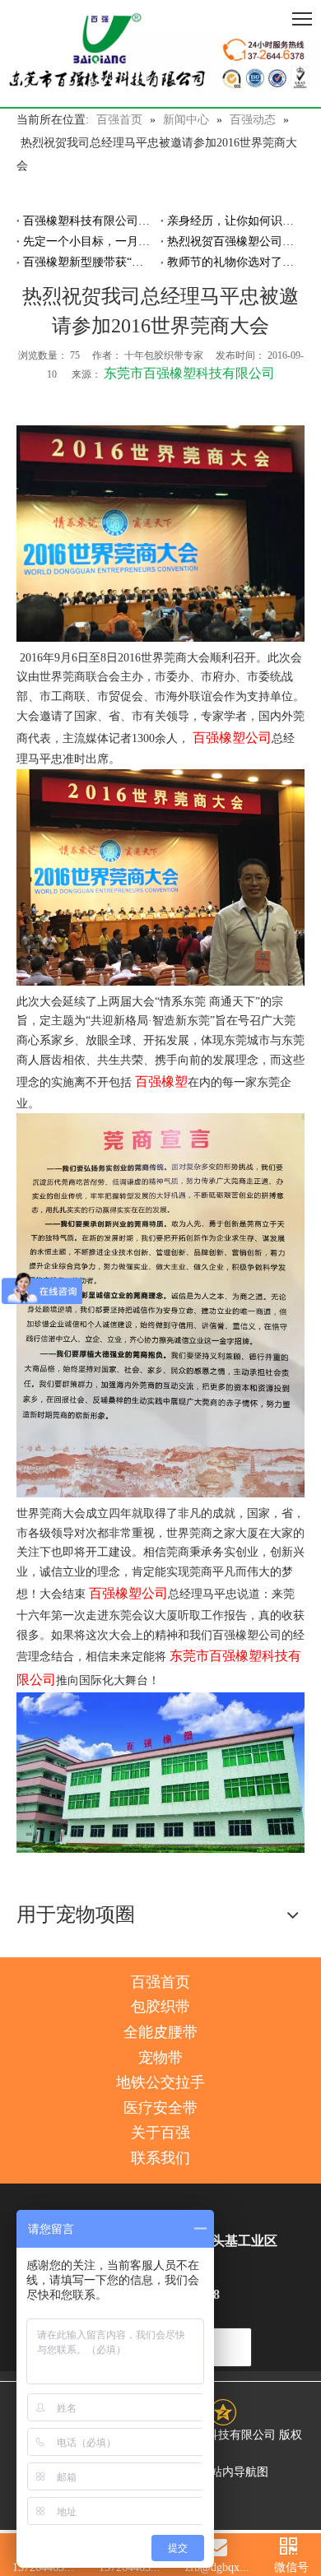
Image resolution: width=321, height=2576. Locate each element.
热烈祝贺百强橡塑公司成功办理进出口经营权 (233, 241)
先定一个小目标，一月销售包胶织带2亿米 (88, 241)
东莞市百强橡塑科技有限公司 (189, 373)
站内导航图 (240, 2472)
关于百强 (160, 2133)
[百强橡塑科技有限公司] (160, 53)
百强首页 (160, 1982)
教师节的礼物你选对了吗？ (233, 262)
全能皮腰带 (160, 2032)
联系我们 (160, 2158)
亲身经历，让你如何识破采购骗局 (233, 221)
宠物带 (160, 2058)
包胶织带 (160, 2007)
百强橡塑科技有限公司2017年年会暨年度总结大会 (88, 221)
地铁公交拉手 (160, 2082)
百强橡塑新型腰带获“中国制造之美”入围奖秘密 (88, 262)
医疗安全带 (160, 2108)
